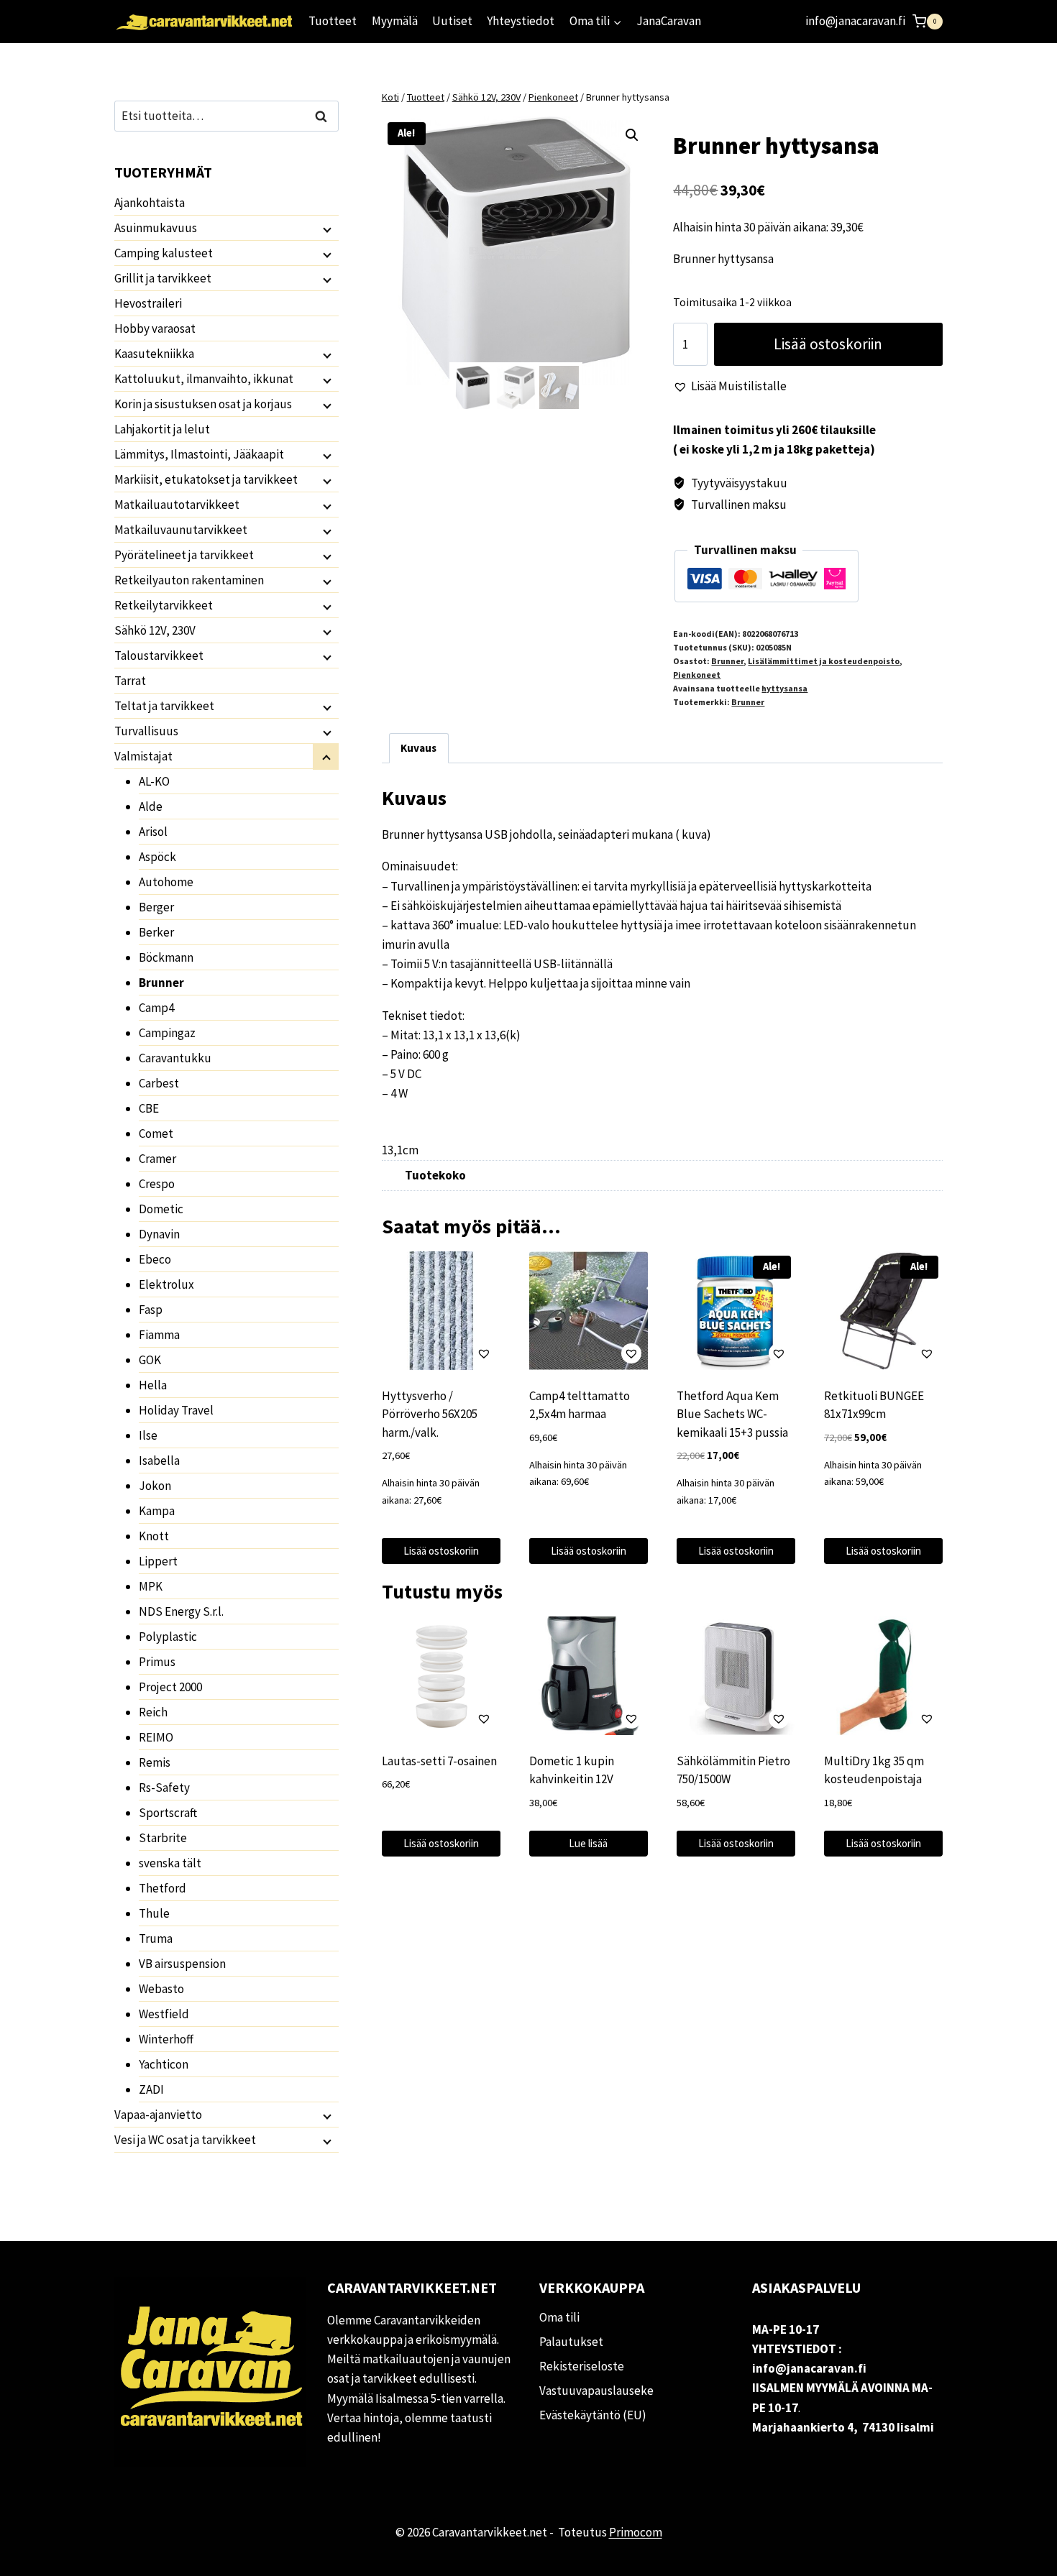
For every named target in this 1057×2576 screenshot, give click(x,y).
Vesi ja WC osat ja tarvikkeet (185, 2140)
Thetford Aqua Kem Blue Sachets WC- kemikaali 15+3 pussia (732, 1414)
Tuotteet (333, 21)
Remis (155, 1762)
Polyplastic (168, 1637)
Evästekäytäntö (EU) (593, 2415)
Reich (153, 1712)
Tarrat (130, 681)
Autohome (166, 882)
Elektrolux (166, 1284)
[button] (632, 135)
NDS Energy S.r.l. (181, 1611)
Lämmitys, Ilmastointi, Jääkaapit (199, 454)
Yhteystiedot (521, 21)
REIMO (156, 1737)
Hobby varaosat (155, 328)
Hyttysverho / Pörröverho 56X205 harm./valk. (430, 1414)
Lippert (158, 1561)
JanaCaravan (669, 21)
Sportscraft (168, 1813)
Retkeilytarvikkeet (164, 605)
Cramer (157, 1159)
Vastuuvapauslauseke (596, 2391)
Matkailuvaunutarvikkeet (181, 530)
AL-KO (154, 781)
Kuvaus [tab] (418, 748)
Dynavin (159, 1234)
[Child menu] (326, 229)
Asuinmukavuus (156, 228)
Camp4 (156, 1008)
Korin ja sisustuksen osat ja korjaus (203, 404)
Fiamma (159, 1335)
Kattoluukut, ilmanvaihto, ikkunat (204, 379)
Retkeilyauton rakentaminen (189, 580)
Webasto (161, 1989)
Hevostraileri (148, 303)
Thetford (163, 1888)
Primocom (636, 2532)
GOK (150, 1360)
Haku (325, 116)
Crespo (157, 1184)
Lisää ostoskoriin (828, 344)
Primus (157, 1662)
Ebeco (155, 1259)
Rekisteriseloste (582, 2366)
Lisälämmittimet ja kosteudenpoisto (824, 661)
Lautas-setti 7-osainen (439, 1761)
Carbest (159, 1083)
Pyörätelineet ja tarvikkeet (184, 555)
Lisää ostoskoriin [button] (441, 1551)
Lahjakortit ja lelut (162, 429)
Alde (151, 806)
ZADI (151, 2089)
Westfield (164, 2014)
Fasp (151, 1310)
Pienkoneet (697, 675)
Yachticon (164, 2064)
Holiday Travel (176, 1410)
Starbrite (163, 1838)
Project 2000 (170, 1687)
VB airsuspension (182, 1964)
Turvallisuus (146, 731)
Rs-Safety (164, 1788)
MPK (151, 1586)
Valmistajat (143, 756)
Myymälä (395, 21)
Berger (156, 907)
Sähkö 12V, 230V (155, 630)
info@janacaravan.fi (855, 21)
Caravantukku (175, 1058)
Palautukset (571, 2342)
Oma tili (559, 2317)
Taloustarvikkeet (159, 655)
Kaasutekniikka (154, 354)
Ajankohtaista (150, 203)
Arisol (153, 832)
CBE (149, 1108)
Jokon (155, 1486)
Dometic (161, 1209)
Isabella (159, 1460)
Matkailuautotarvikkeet (177, 505)
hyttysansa (784, 688)
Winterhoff (166, 2039)
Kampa (157, 1511)
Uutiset (452, 21)
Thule (154, 1913)
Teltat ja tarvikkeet (164, 706)
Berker (156, 932)
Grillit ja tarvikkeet (163, 278)
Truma (156, 1938)
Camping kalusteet (164, 253)
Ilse (148, 1435)
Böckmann (166, 957)
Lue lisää (588, 1843)
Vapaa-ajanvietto (158, 2115)
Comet (156, 1133)
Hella (153, 1385)
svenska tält (170, 1863)
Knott (154, 1536)
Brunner (727, 661)
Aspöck (157, 857)
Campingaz (167, 1033)
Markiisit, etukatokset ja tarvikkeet (206, 479)
